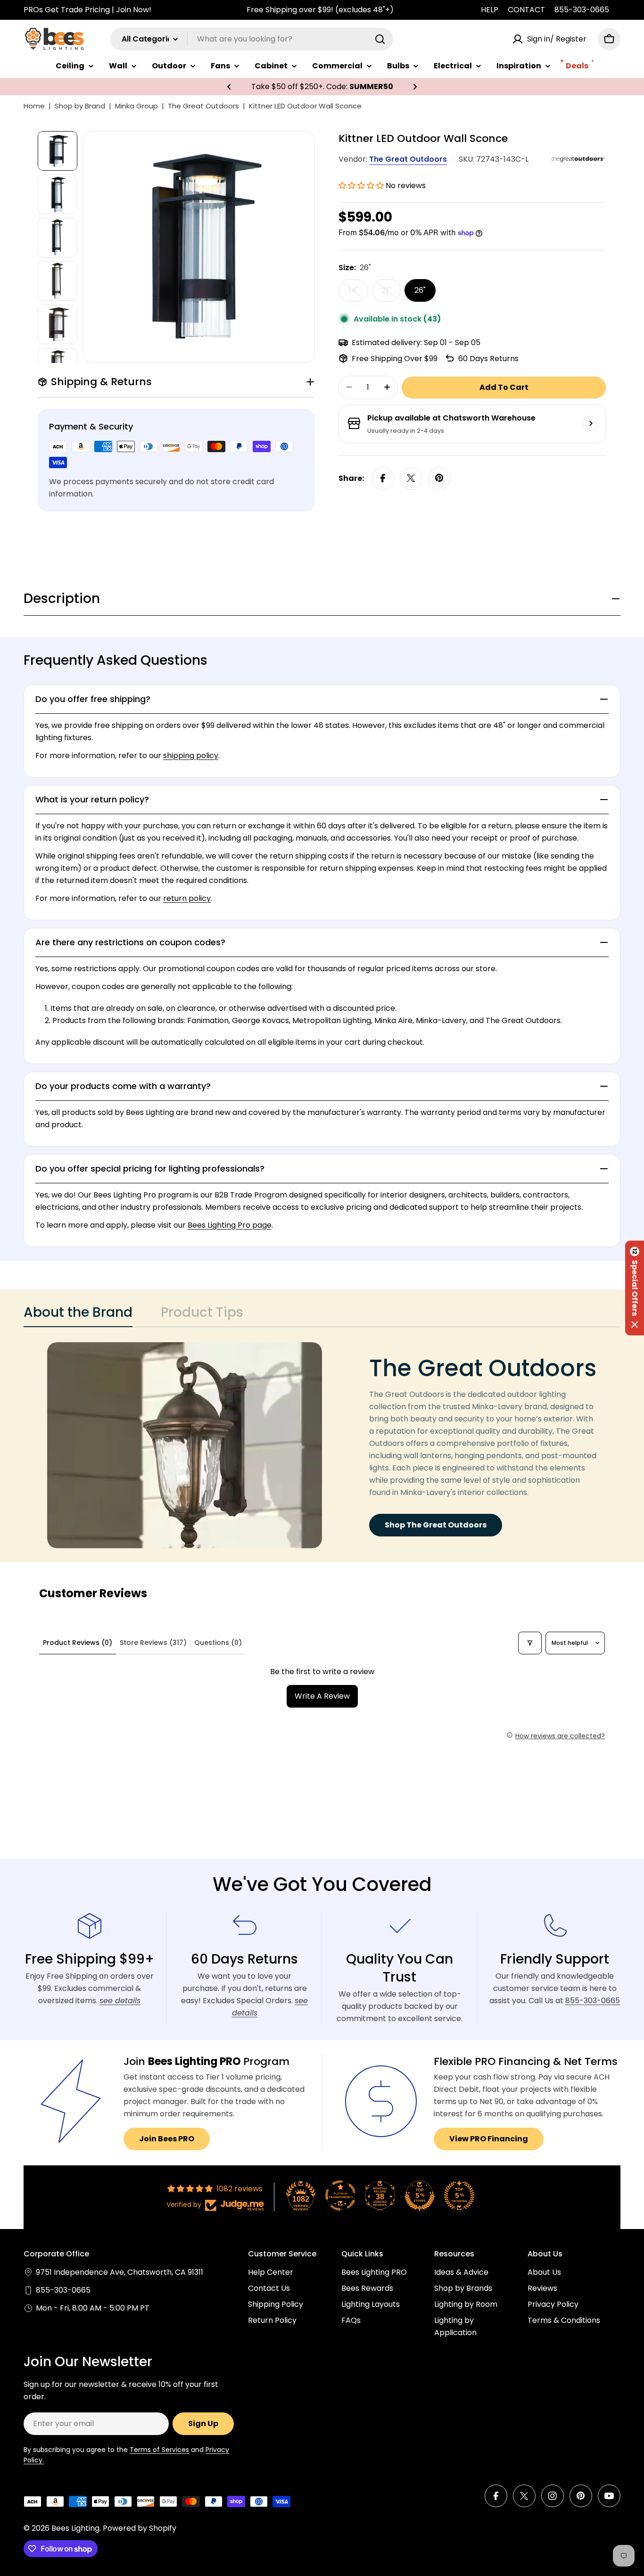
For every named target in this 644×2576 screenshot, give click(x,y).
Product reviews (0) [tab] (78, 1643)
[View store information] (591, 423)
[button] (229, 87)
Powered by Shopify (140, 2528)
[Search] (380, 39)
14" (358, 293)
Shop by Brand (80, 106)
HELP (490, 10)
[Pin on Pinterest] (439, 478)
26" (420, 290)
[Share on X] (411, 478)
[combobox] (252, 39)
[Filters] (530, 1643)
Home (34, 106)
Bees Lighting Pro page (230, 1225)
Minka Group (136, 106)
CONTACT (526, 10)
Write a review (322, 1696)
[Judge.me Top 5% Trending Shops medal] (459, 2196)
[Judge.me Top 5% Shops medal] (420, 2196)
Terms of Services (159, 2450)
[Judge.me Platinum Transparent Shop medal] (340, 2196)
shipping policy (191, 755)
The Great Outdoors (203, 106)
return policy (187, 898)
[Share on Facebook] (383, 478)
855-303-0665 (582, 10)
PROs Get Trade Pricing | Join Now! (87, 10)
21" (391, 293)
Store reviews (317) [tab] (153, 1643)
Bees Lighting (75, 2528)
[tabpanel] (322, 1445)
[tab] (78, 1315)
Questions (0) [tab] (218, 1643)
